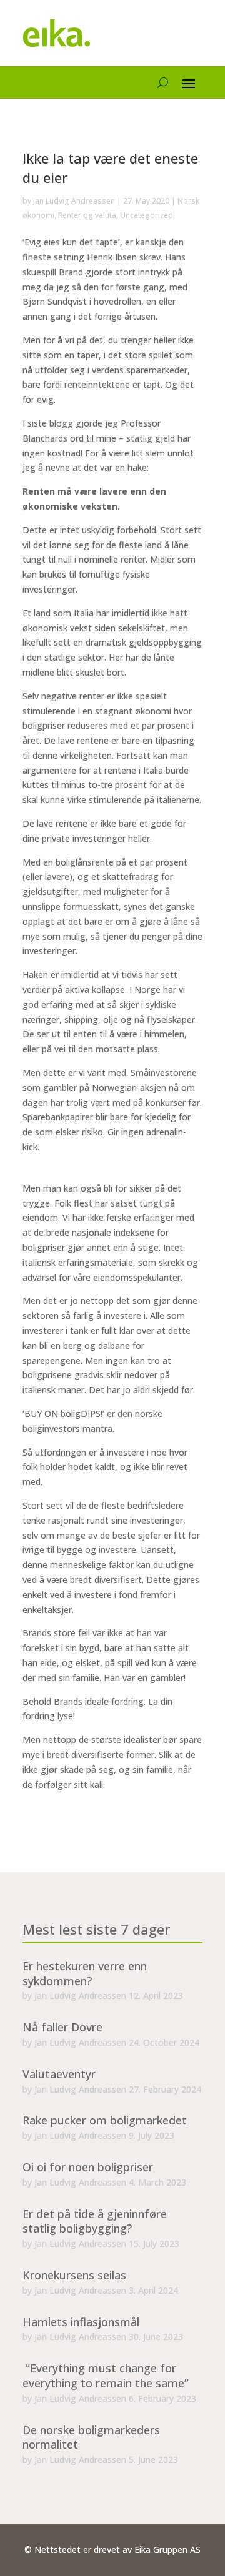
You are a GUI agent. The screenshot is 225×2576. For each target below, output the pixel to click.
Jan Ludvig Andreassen (74, 201)
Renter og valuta (87, 215)
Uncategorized (147, 215)
